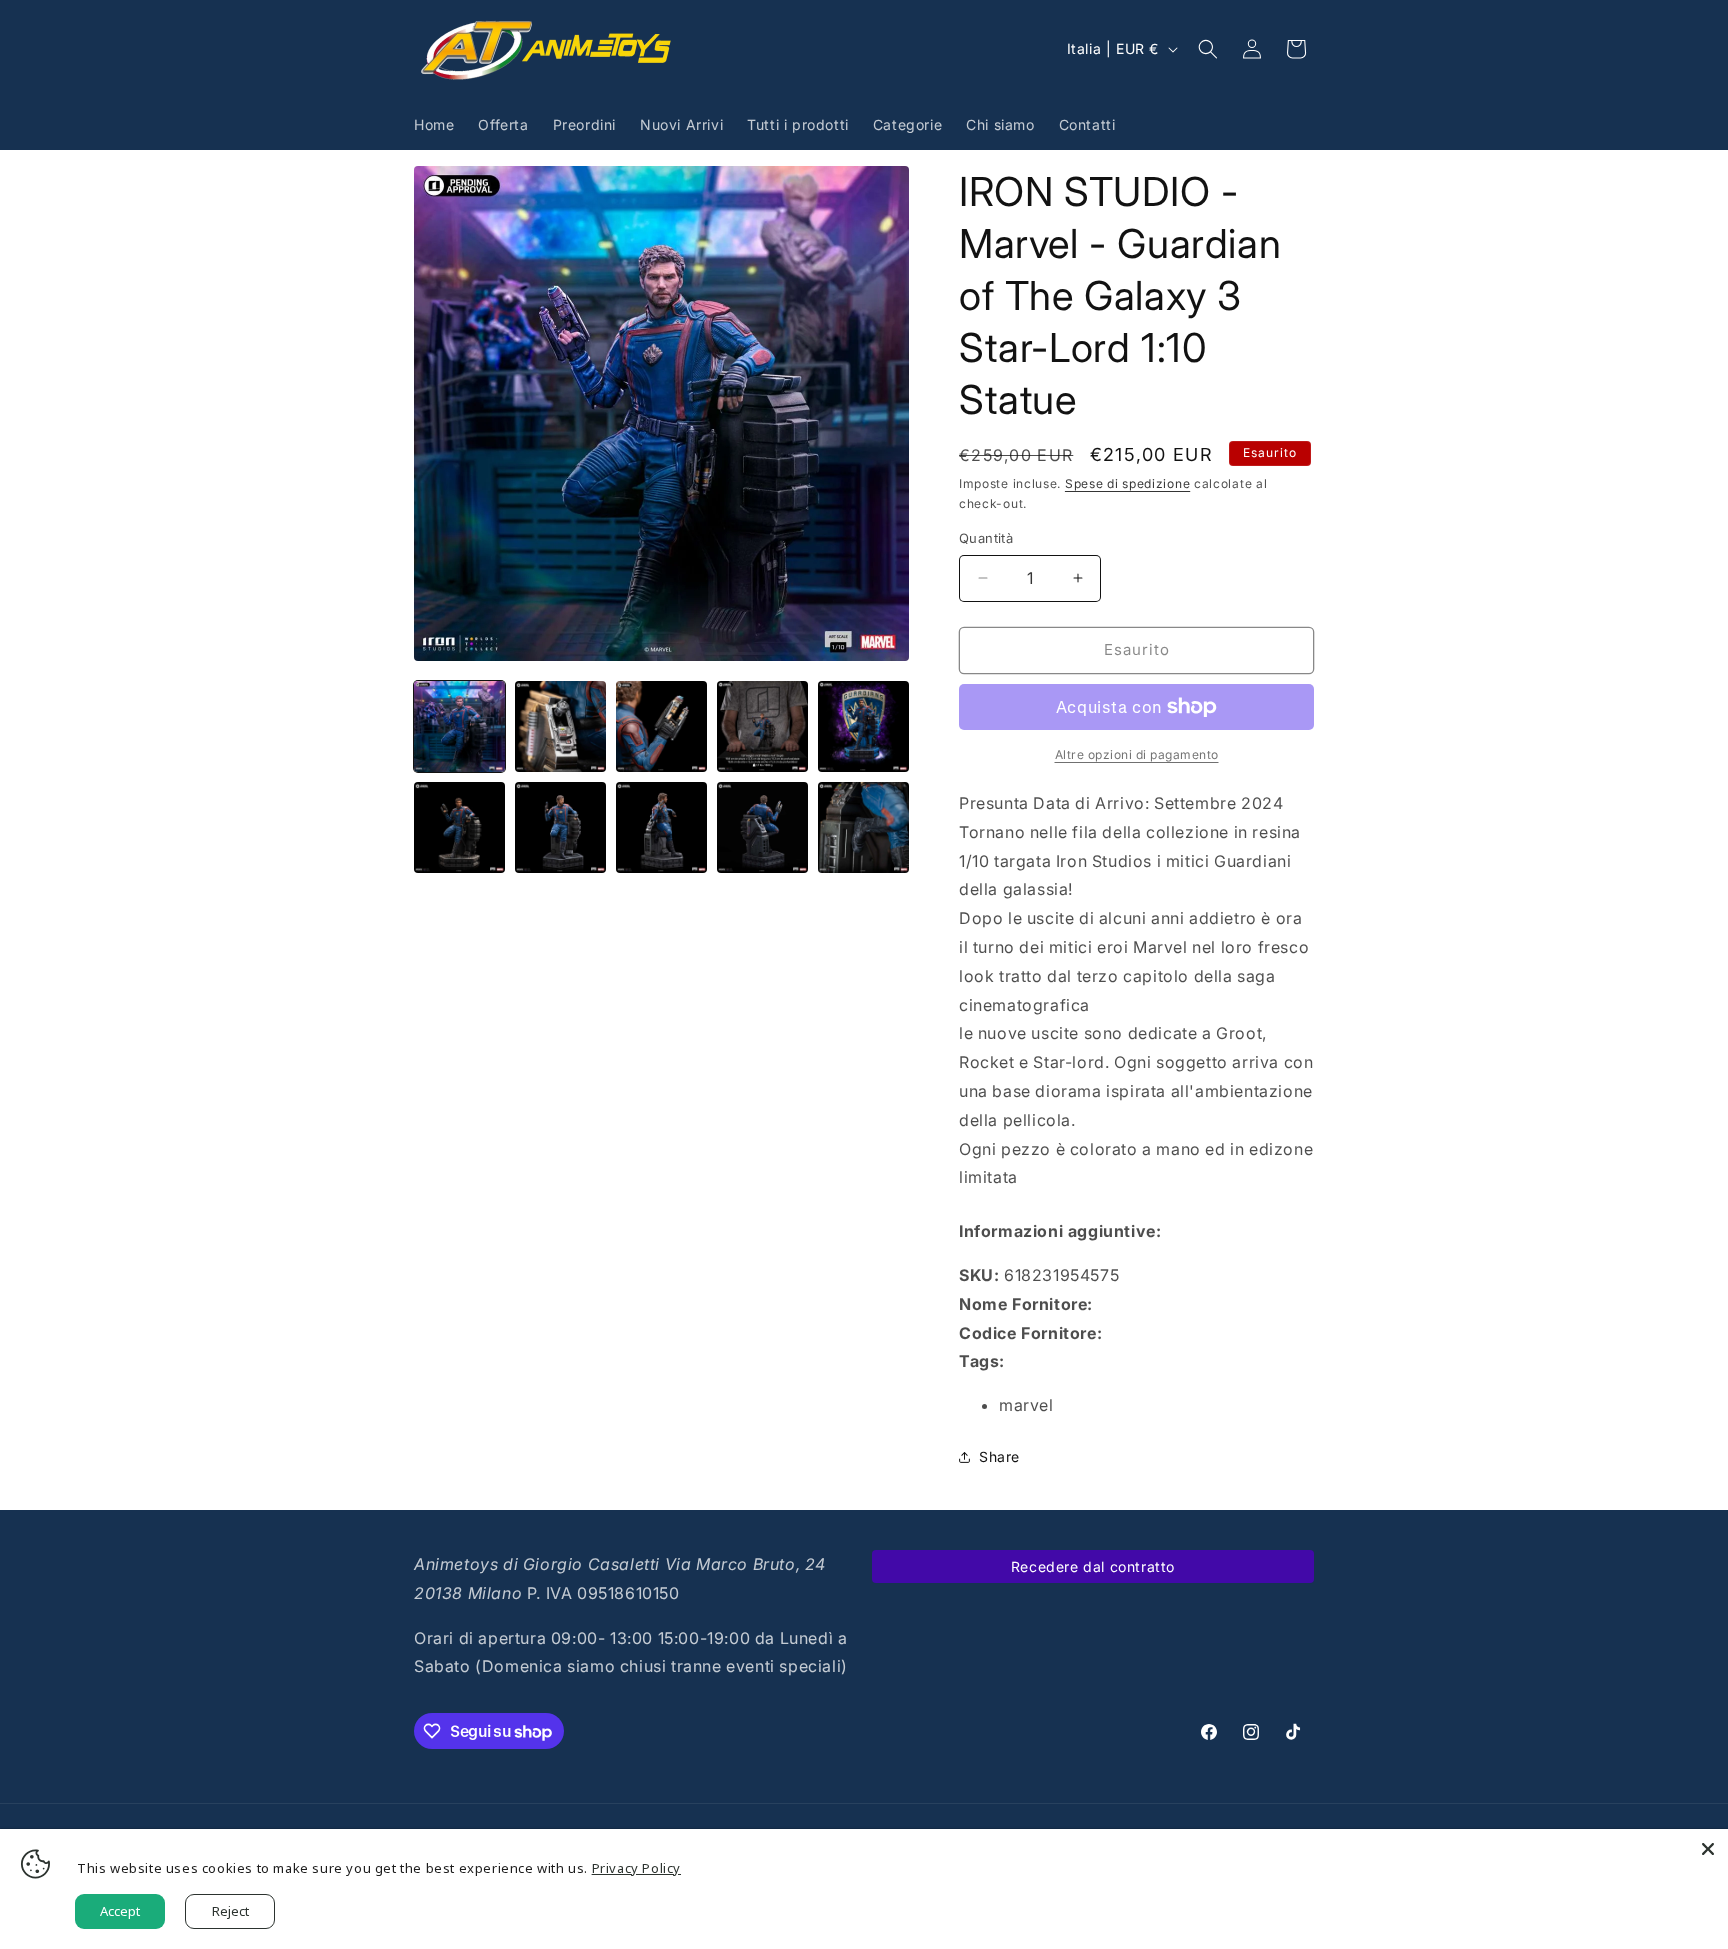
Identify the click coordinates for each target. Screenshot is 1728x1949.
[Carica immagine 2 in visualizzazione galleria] (560, 726)
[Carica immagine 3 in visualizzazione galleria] (661, 726)
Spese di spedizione (1127, 483)
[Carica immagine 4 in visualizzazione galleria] (762, 726)
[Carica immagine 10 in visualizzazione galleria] (863, 827)
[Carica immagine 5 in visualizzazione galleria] (863, 726)
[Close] (1708, 1849)
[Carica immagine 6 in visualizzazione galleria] (459, 827)
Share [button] (999, 1456)
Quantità (986, 538)
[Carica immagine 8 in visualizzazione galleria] (661, 827)
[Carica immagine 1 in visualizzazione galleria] (459, 726)
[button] (1208, 49)
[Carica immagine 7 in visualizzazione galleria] (560, 827)
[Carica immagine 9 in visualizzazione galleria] (762, 827)
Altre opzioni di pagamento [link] (1137, 754)
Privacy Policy (636, 1868)
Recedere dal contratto (1093, 1566)
